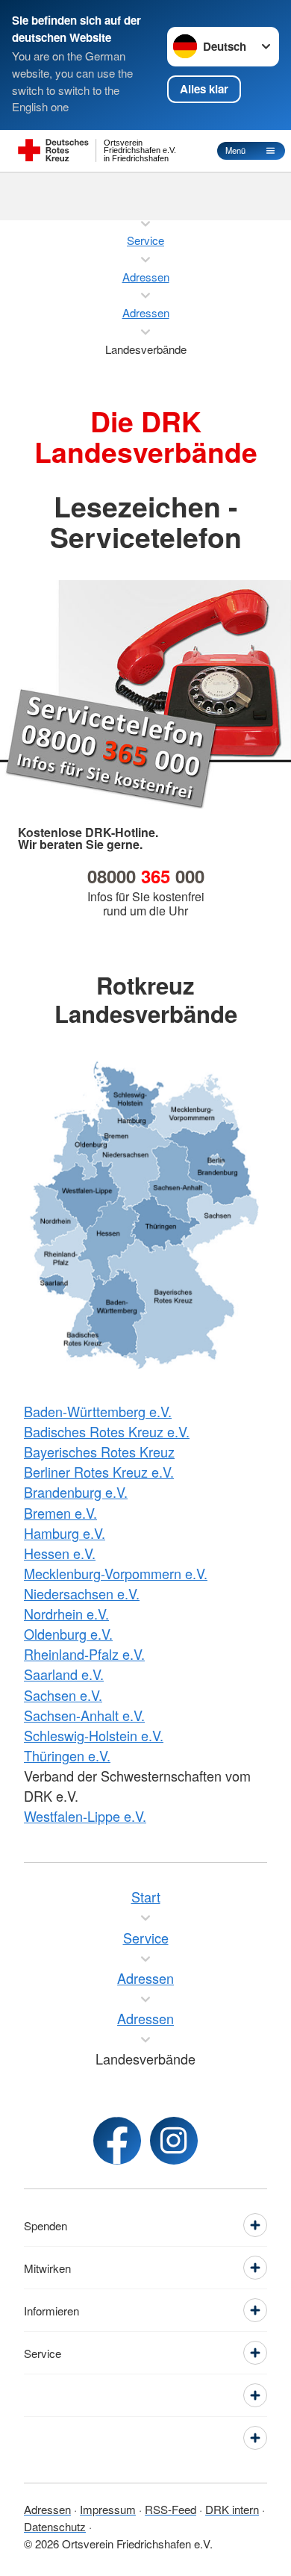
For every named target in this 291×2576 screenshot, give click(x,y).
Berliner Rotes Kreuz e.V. (99, 1472)
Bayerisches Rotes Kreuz (99, 1452)
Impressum (108, 2509)
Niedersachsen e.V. (82, 1593)
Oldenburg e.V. (68, 1634)
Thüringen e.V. (67, 1755)
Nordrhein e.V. (66, 1614)
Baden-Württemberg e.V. (98, 1411)
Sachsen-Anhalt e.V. (84, 1715)
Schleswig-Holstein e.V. (94, 1735)
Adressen (47, 2509)
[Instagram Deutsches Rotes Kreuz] (174, 2141)
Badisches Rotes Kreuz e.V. (107, 1431)
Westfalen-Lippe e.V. (85, 1816)
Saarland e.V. (64, 1674)
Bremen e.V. (60, 1513)
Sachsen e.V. (63, 1695)
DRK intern (232, 2509)
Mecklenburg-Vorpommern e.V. (116, 1573)
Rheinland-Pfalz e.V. (84, 1654)
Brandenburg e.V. (76, 1492)
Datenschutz (55, 2526)
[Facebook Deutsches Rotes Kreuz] (117, 2141)
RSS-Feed (170, 2509)
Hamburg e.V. (65, 1533)
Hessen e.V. (60, 1553)
